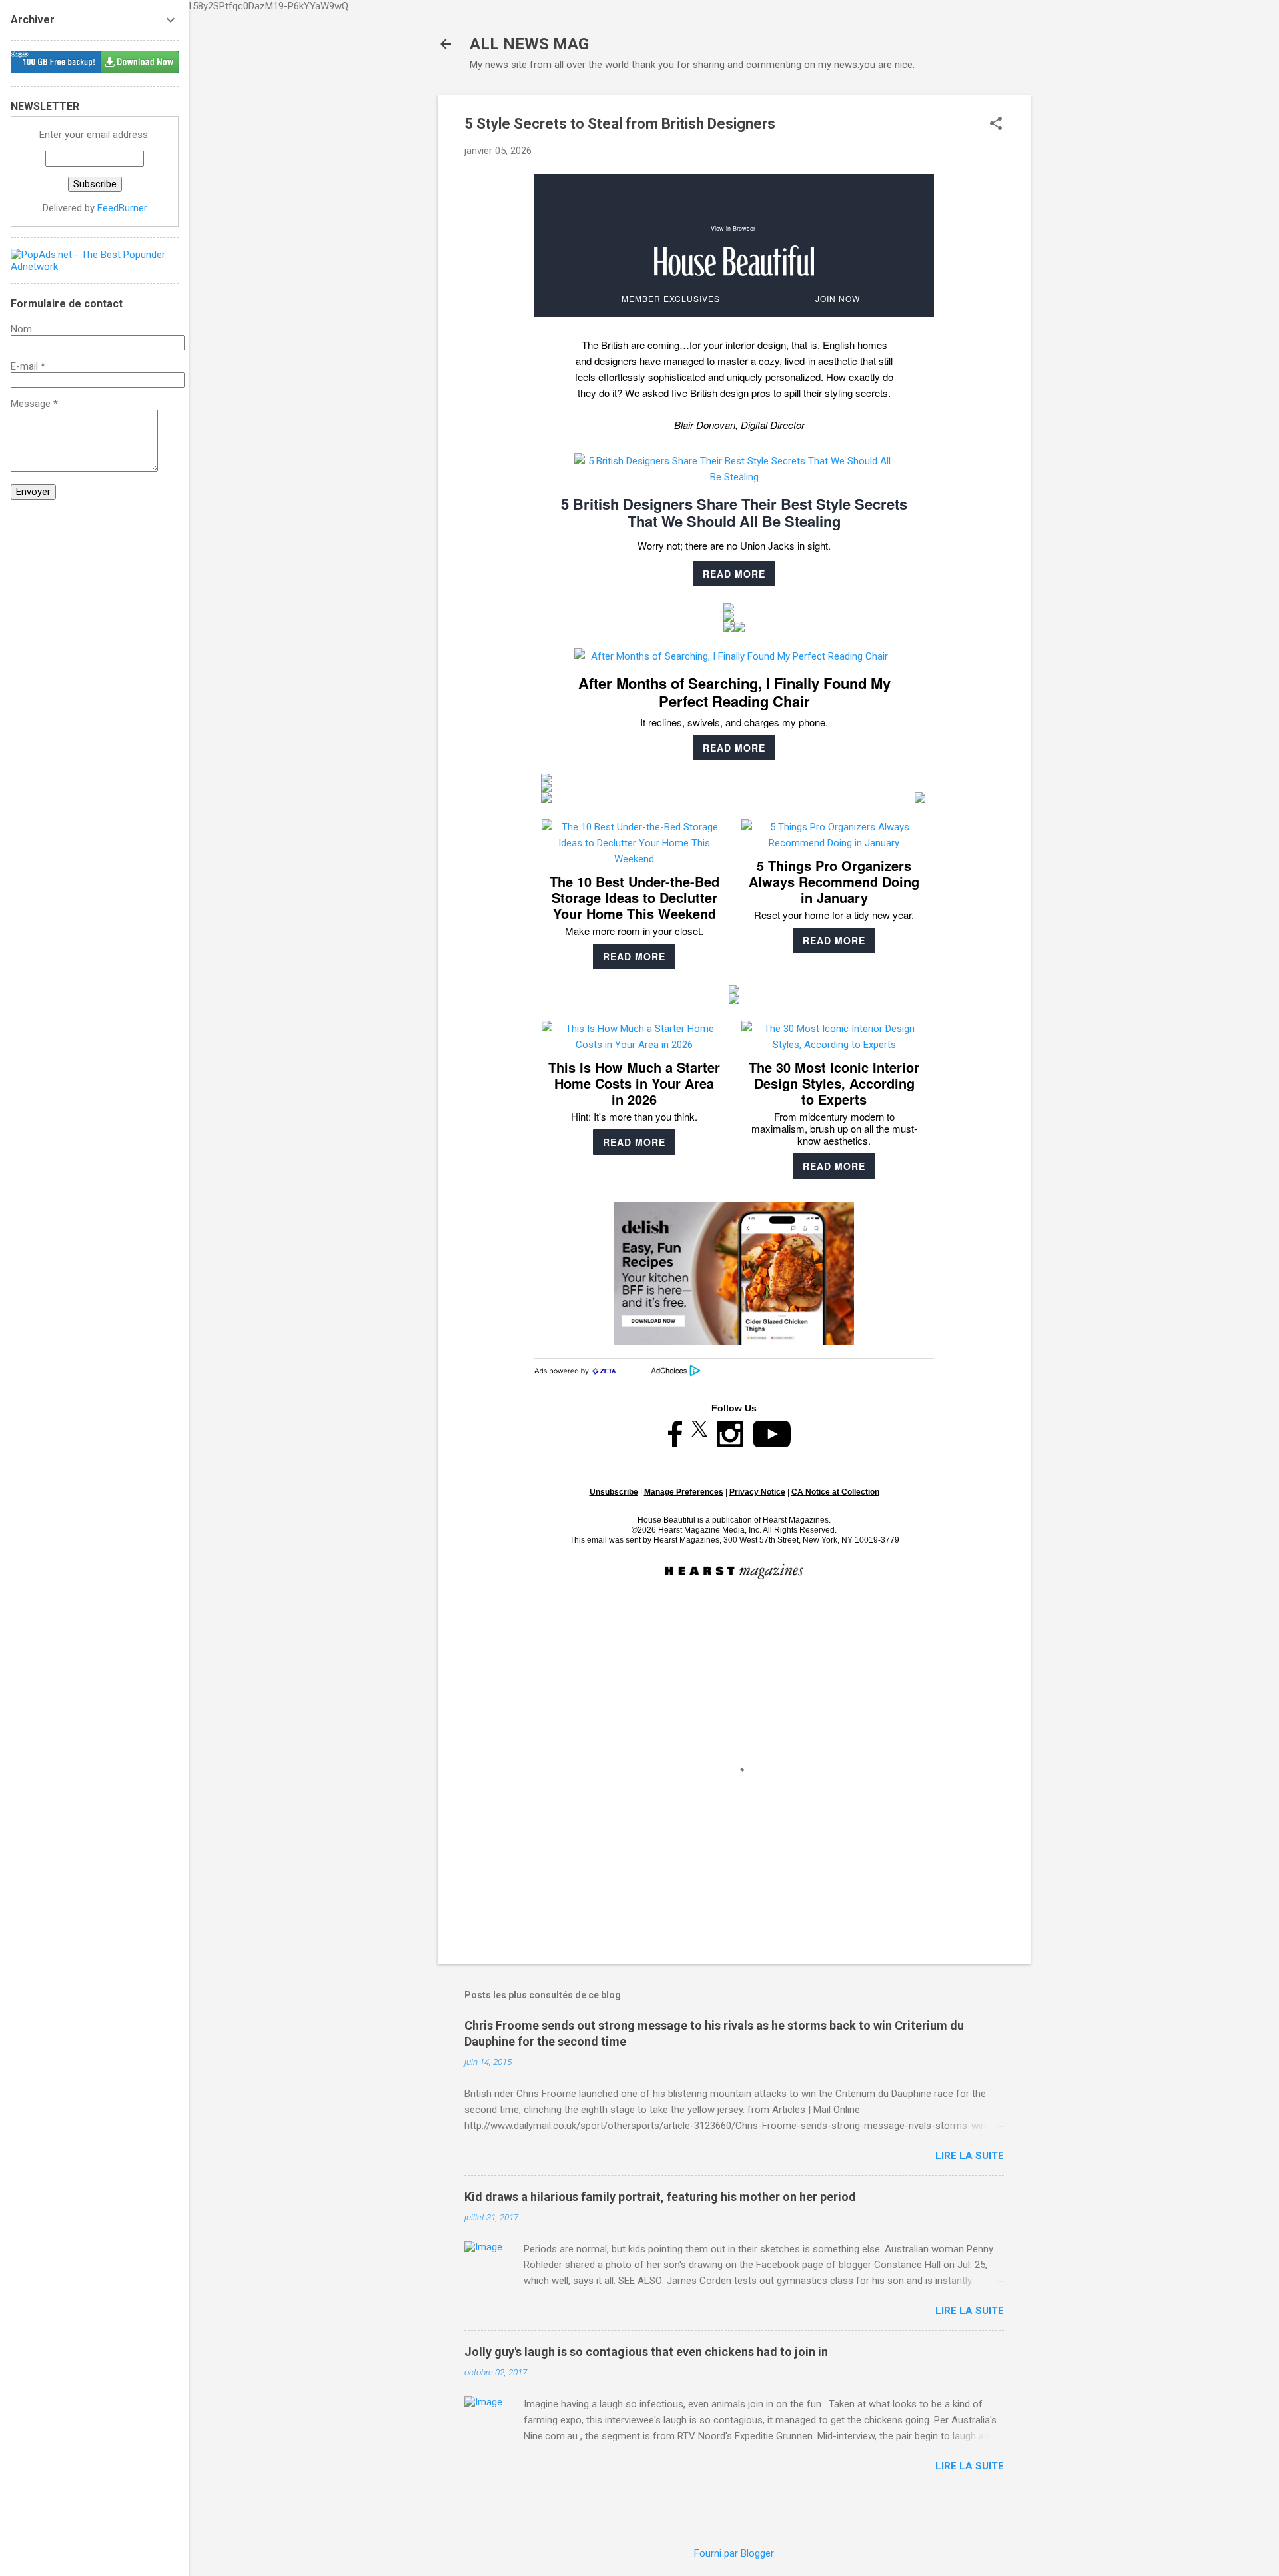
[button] (996, 125)
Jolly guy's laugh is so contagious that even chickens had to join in (646, 2352)
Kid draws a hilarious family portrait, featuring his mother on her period (660, 2197)
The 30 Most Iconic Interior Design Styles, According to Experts (834, 1083)
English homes (855, 345)
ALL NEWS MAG (529, 44)
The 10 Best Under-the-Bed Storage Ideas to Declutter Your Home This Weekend (635, 897)
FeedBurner (122, 208)
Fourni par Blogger (734, 2553)
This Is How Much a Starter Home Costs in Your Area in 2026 (634, 1083)
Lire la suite (970, 2156)
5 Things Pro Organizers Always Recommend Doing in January (834, 881)
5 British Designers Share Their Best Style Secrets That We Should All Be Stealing (734, 512)
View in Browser (733, 228)
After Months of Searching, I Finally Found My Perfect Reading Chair (734, 692)
